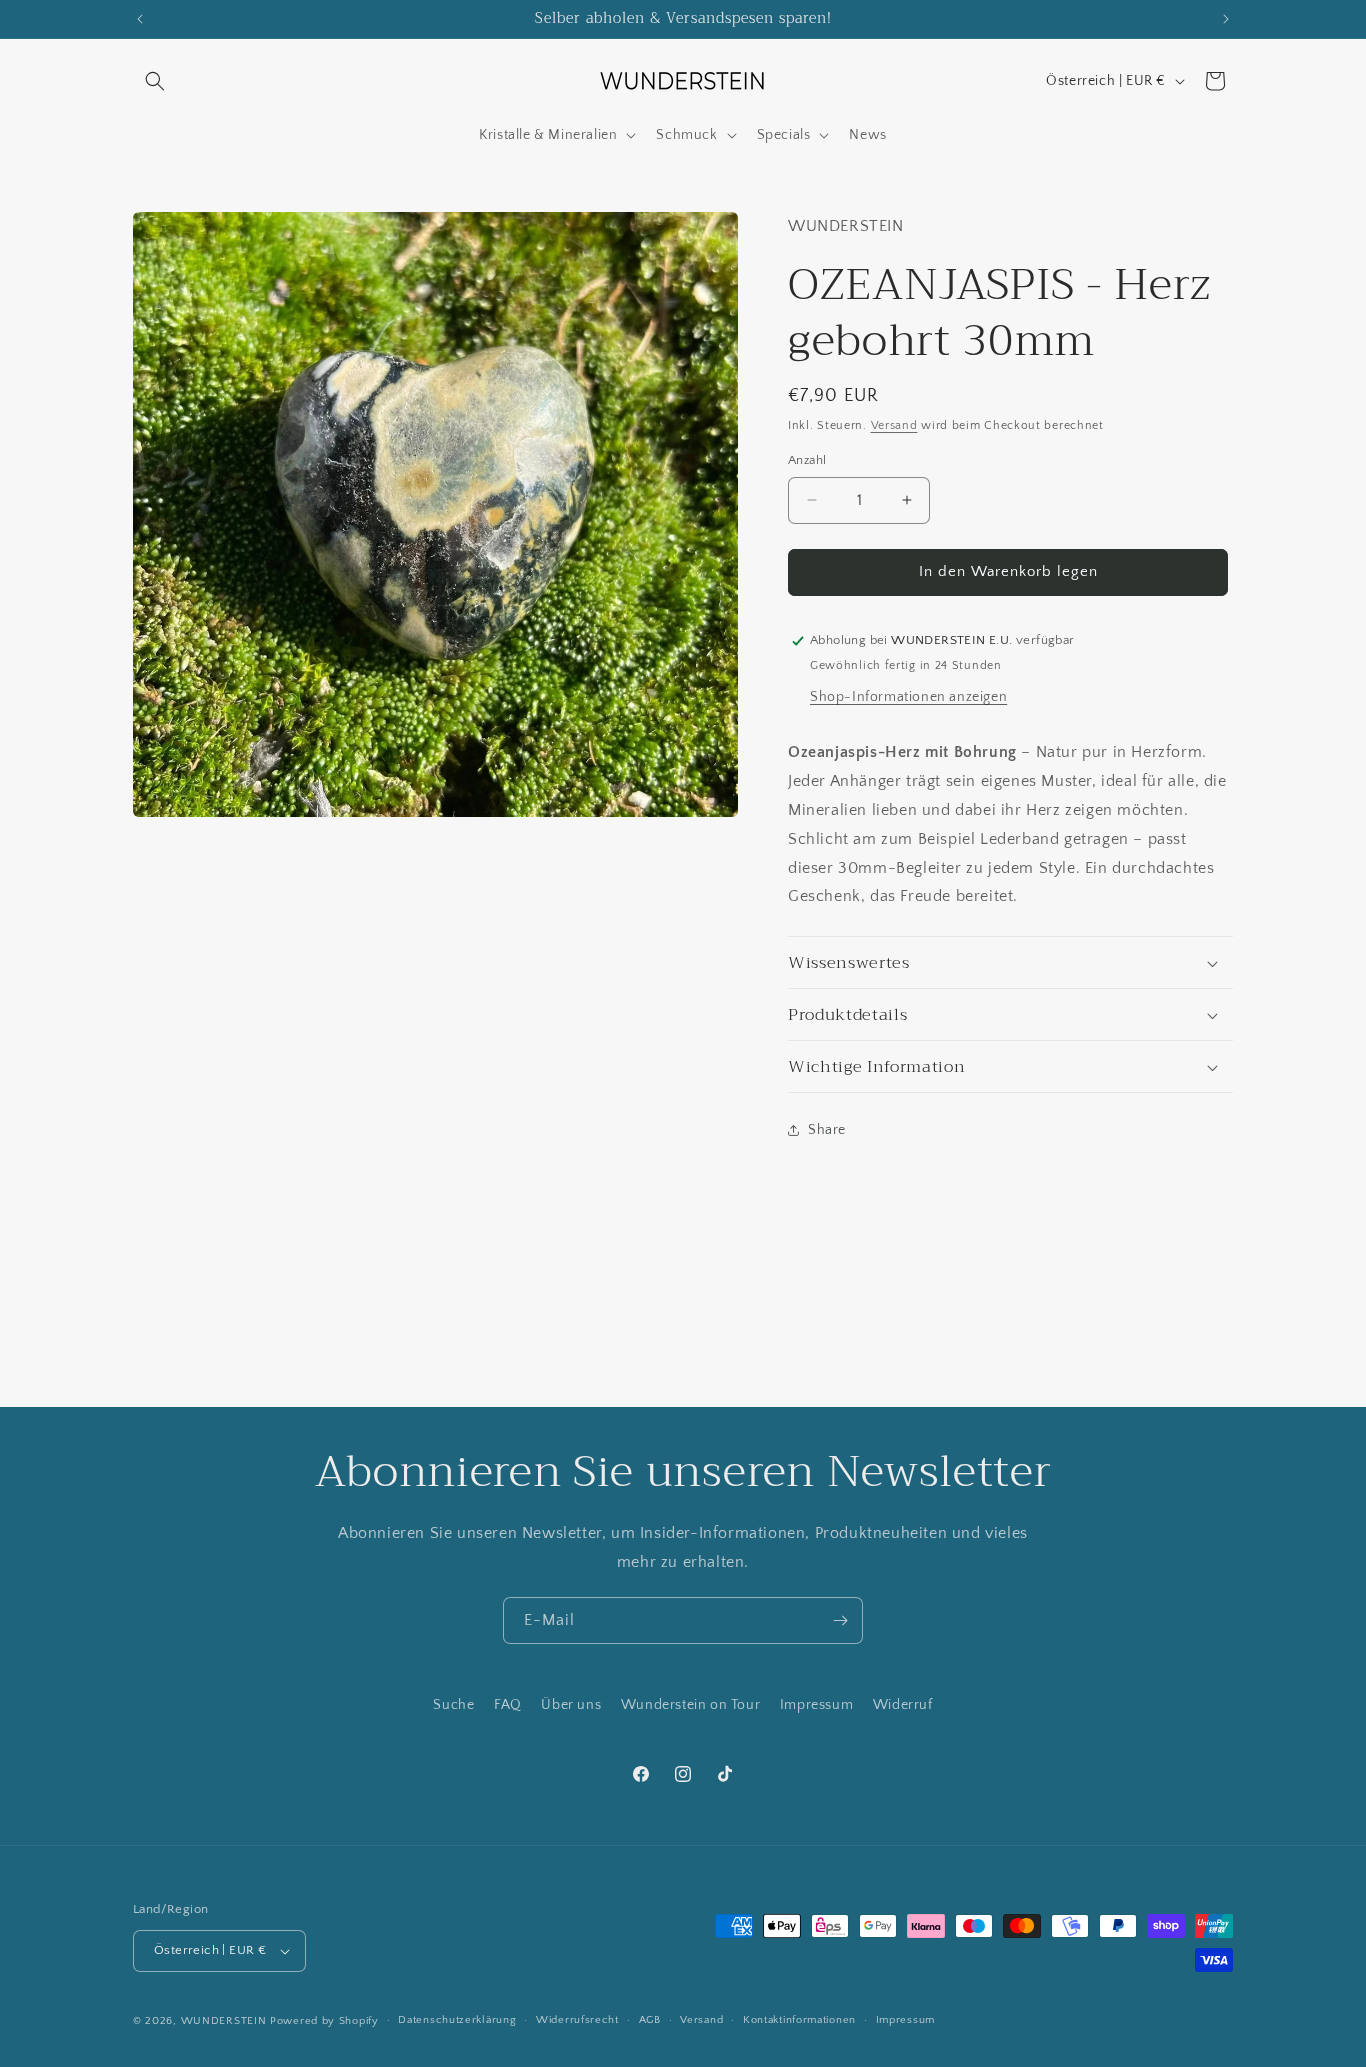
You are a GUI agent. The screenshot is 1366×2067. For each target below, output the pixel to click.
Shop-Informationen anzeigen (908, 697)
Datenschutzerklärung (457, 2020)
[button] (155, 81)
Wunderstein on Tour (690, 1705)
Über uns (571, 1705)
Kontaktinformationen (799, 2020)
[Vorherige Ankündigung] (140, 19)
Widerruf (903, 1705)
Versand (894, 425)
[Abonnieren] (840, 1620)
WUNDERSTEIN (224, 2021)
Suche (453, 1705)
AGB (650, 2020)
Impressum (816, 1705)
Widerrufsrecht (577, 2020)
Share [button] (827, 1130)
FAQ (508, 1705)
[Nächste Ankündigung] (1226, 19)
